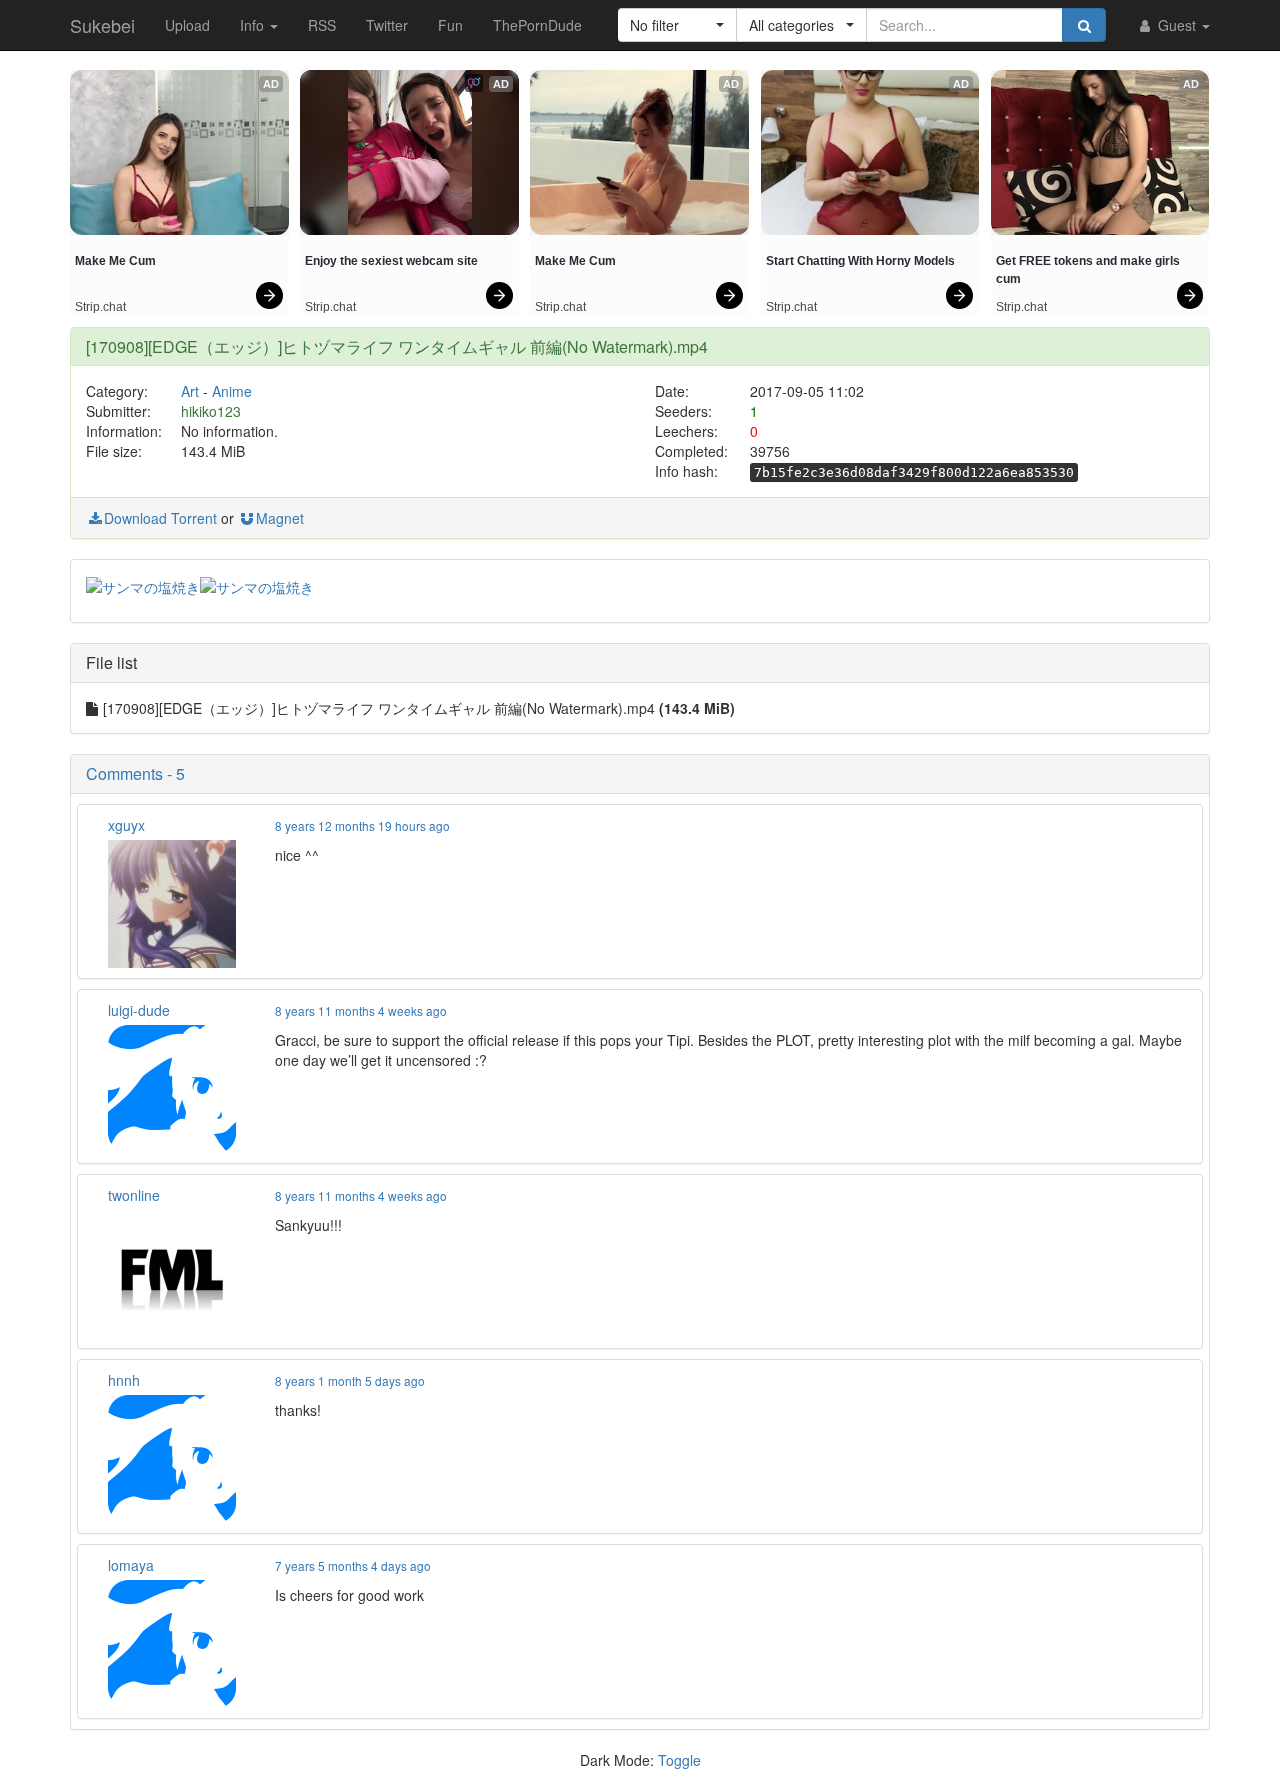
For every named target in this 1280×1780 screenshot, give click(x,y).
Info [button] (254, 25)
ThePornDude (537, 25)
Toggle (679, 1760)
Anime (232, 391)
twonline (134, 1195)
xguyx (126, 825)
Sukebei (102, 25)
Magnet (280, 518)
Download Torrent (160, 518)
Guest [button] (1177, 25)
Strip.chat (100, 307)
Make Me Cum (115, 261)
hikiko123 (211, 411)
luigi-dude (139, 1010)
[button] (677, 25)
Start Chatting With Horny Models (860, 261)
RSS (322, 25)
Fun (450, 25)
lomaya (131, 1565)
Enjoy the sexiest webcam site (391, 261)
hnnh (124, 1380)
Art (190, 391)
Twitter (387, 25)
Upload (187, 25)
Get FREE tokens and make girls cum (1089, 270)
